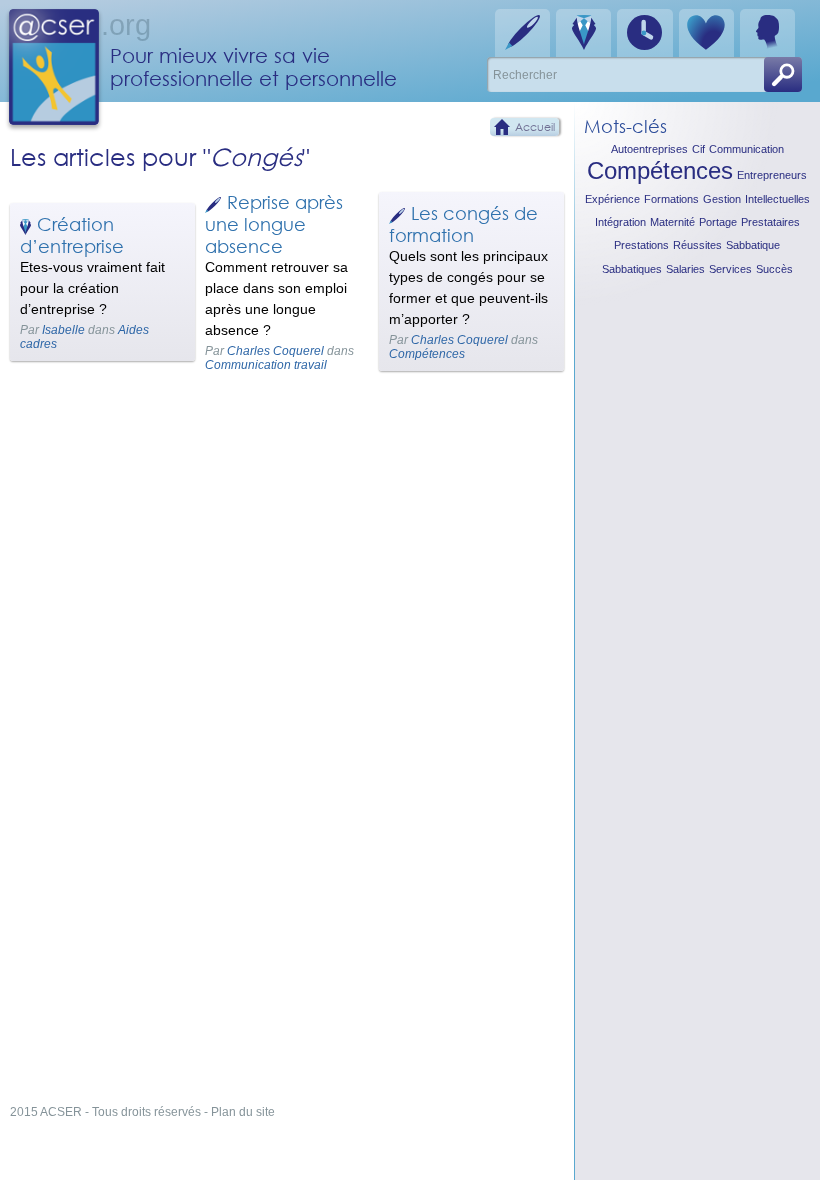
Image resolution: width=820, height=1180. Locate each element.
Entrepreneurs (772, 175)
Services (730, 269)
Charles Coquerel (275, 351)
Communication (746, 149)
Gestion (722, 199)
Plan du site (243, 1112)
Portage (718, 222)
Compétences (427, 354)
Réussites (697, 245)
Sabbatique (753, 245)
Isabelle (63, 330)
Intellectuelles (777, 199)
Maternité (672, 222)
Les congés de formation (463, 224)
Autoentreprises (649, 149)
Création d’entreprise (72, 235)
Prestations (641, 245)
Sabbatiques (632, 269)
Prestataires (770, 222)
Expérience (612, 199)
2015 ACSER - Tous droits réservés (105, 1112)
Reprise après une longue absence (274, 224)
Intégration (620, 222)
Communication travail (266, 365)
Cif (698, 149)
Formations (671, 199)
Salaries (685, 269)
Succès (774, 269)
